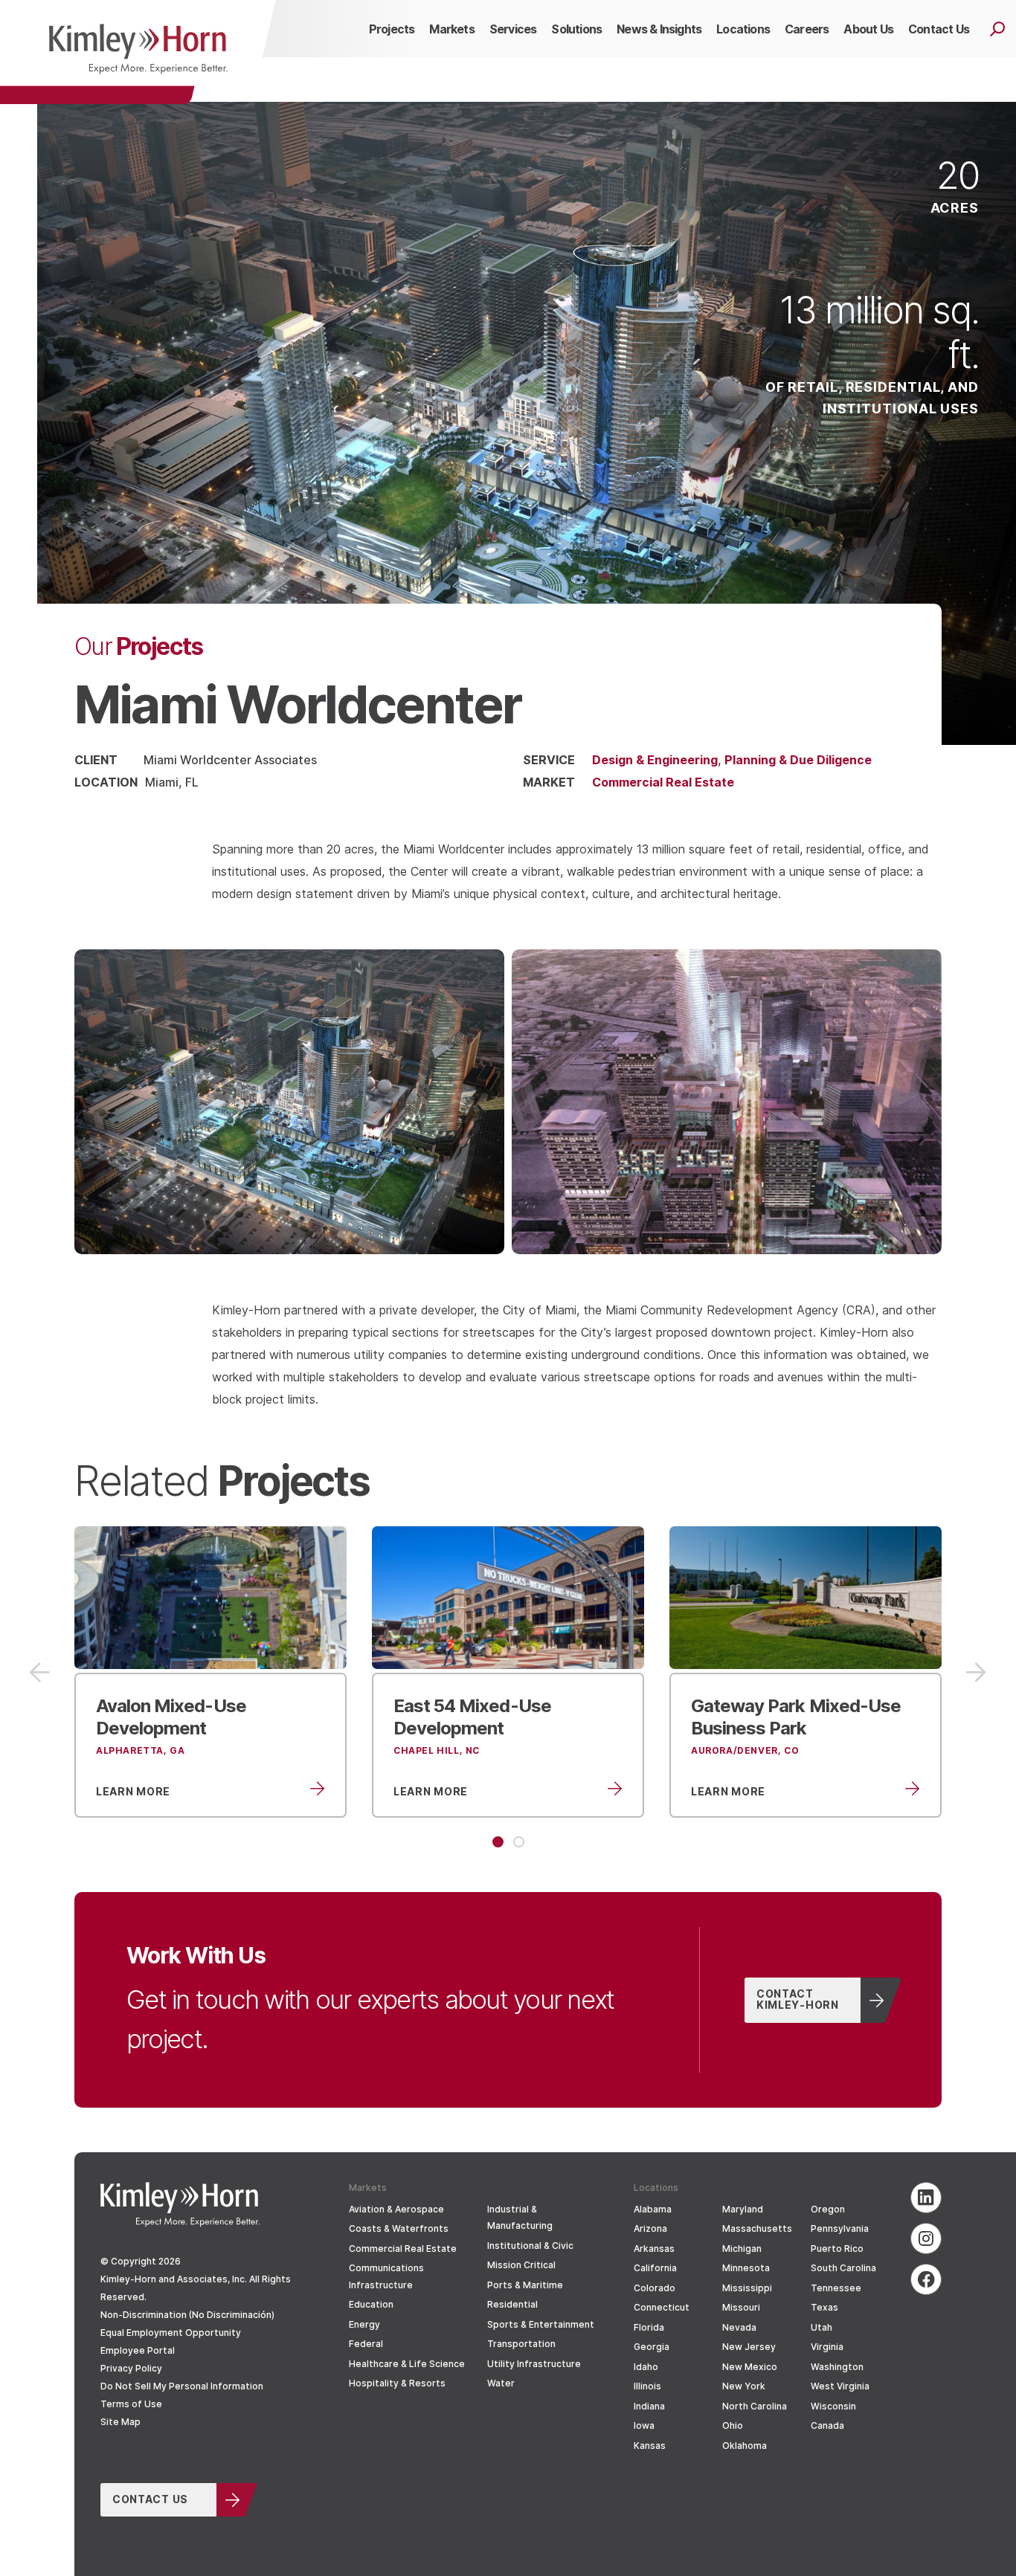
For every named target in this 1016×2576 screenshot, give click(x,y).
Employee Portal (138, 2350)
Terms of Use (131, 2404)
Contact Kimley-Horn (798, 1999)
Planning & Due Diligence (798, 759)
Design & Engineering (655, 759)
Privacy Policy (131, 2368)
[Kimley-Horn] (138, 52)
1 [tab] (498, 1842)
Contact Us (150, 2499)
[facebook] (926, 2279)
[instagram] (926, 2238)
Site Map (120, 2422)
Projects (139, 645)
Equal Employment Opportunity (171, 2333)
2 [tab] (519, 1842)
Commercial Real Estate (663, 782)
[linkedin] (926, 2198)
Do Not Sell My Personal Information (182, 2386)
